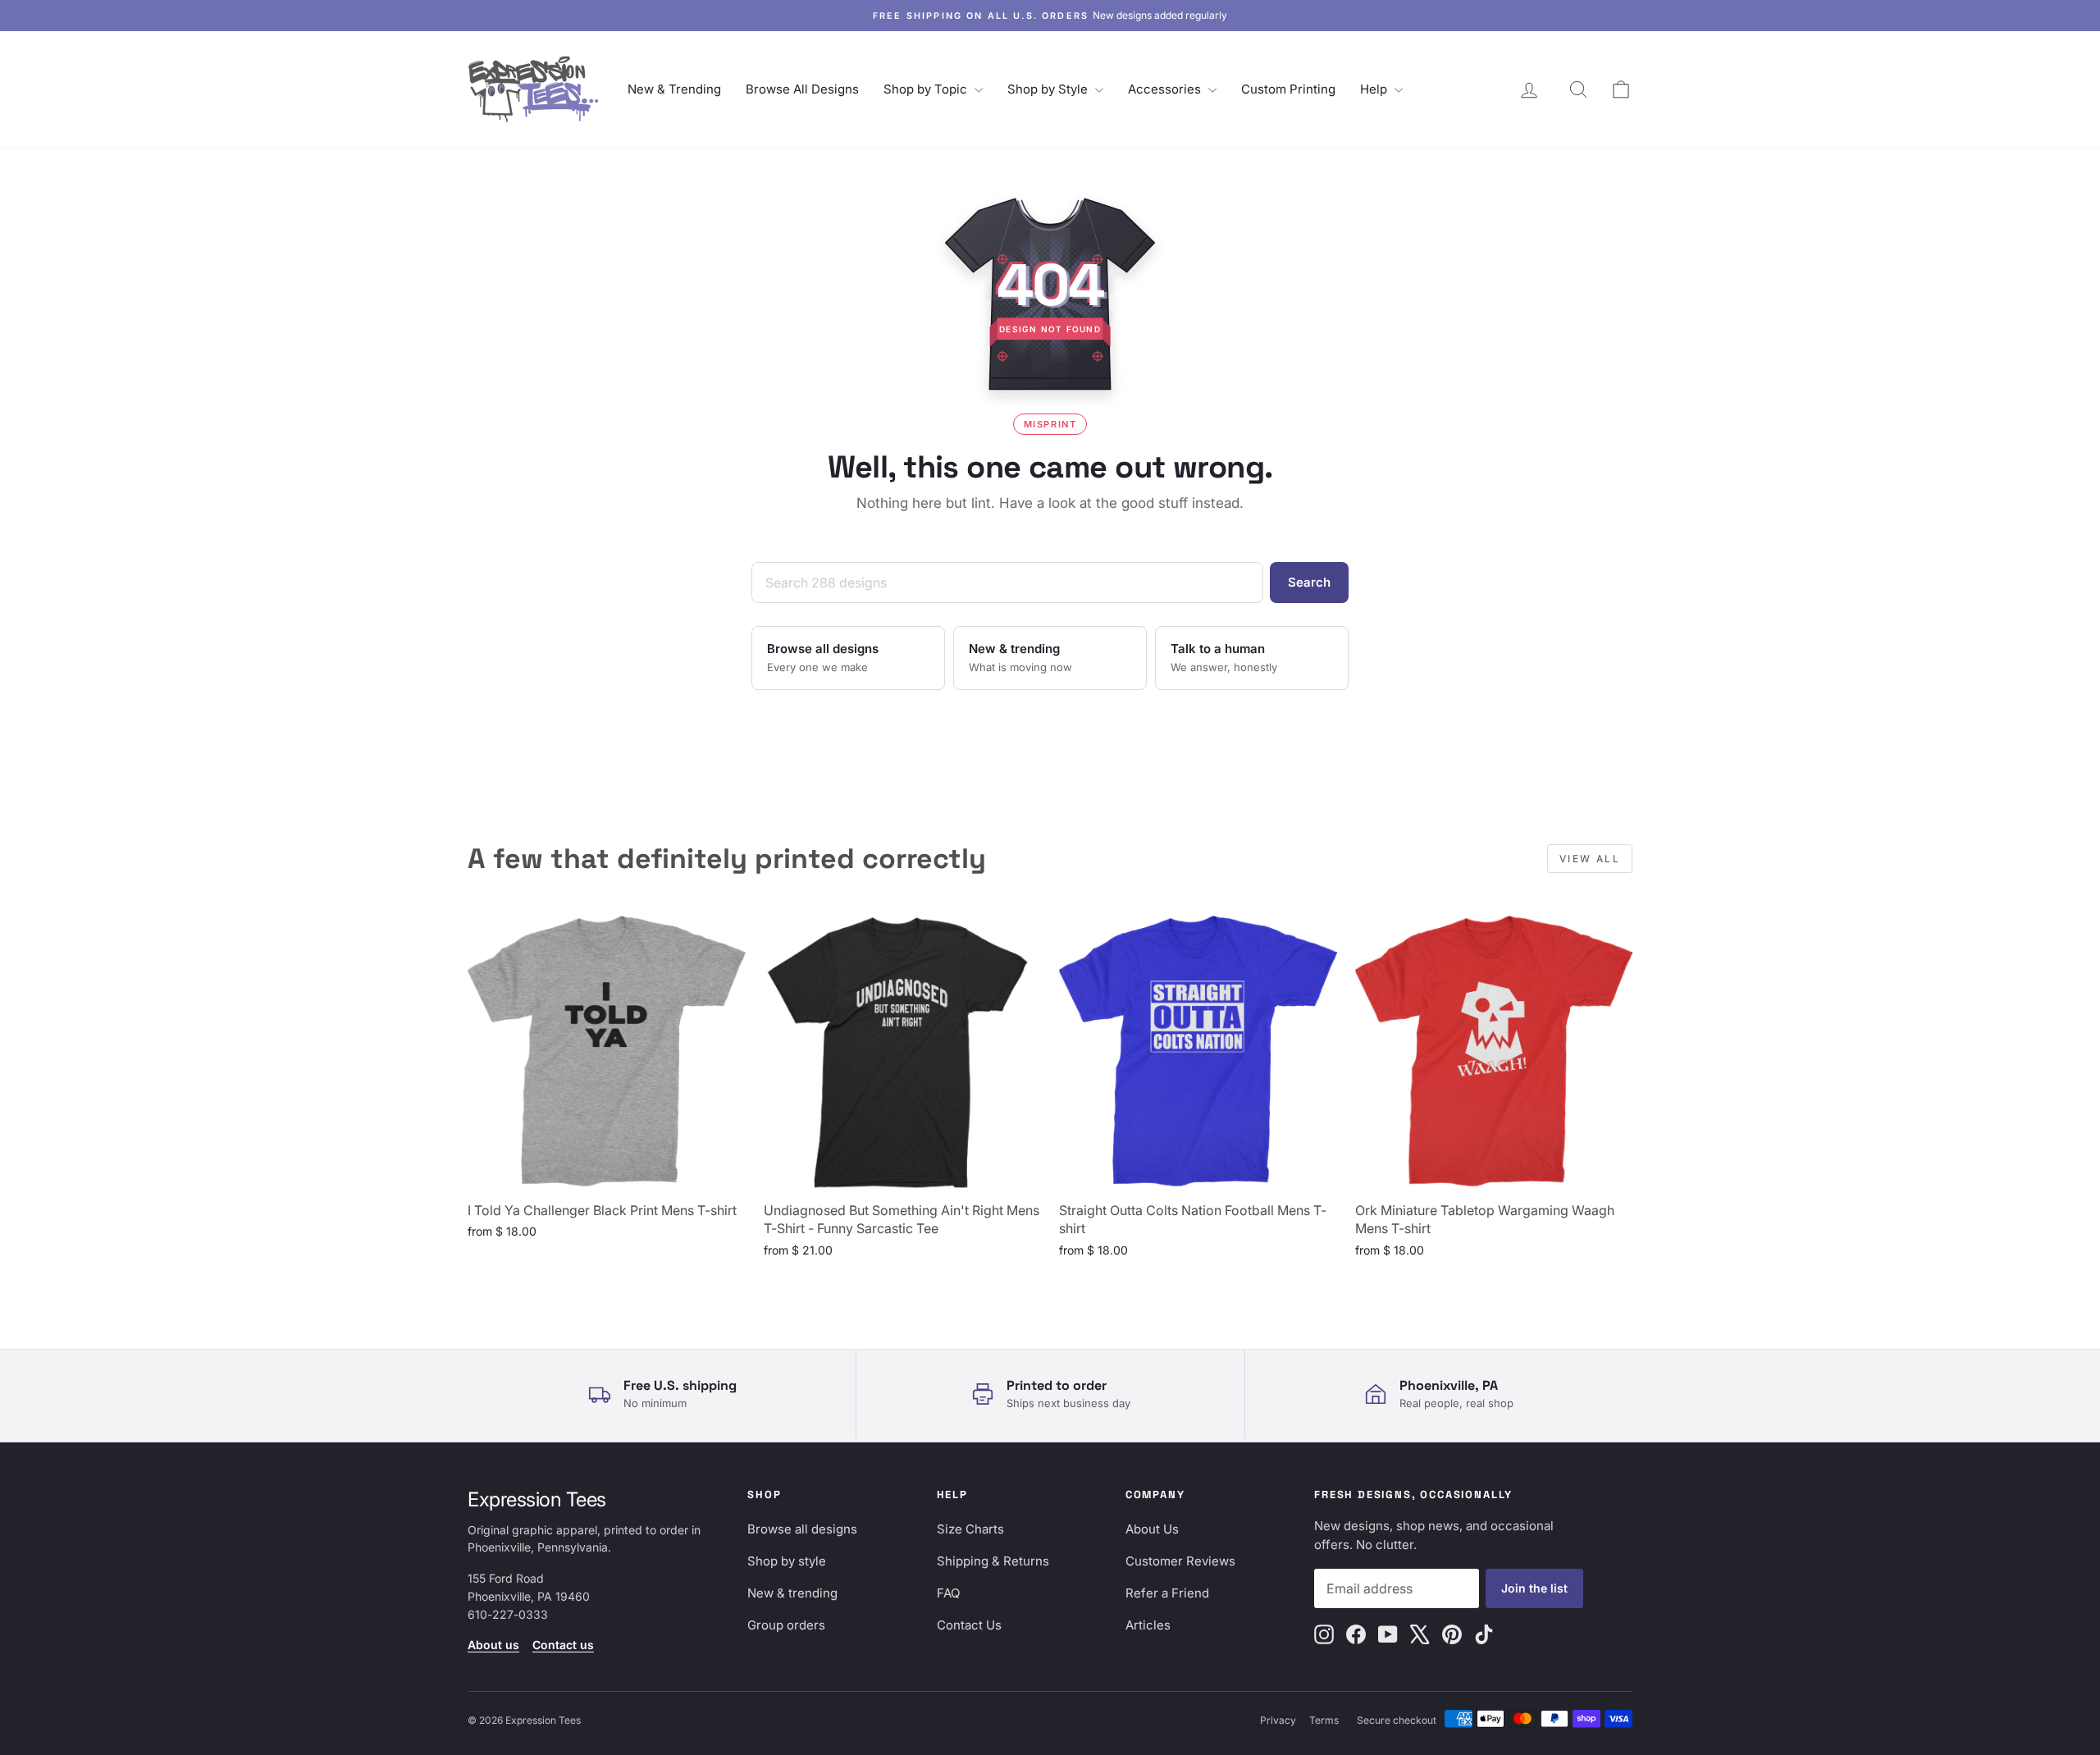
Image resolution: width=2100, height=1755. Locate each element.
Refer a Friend (1167, 1593)
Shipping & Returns (993, 1561)
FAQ (948, 1593)
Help (1375, 89)
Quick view (606, 1174)
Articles (1148, 1625)
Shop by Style (1049, 89)
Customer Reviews (1180, 1561)
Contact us (563, 1645)
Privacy (1278, 1720)
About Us (1152, 1529)
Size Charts (970, 1529)
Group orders (786, 1625)
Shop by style (787, 1561)
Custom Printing (1288, 89)
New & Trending (674, 89)
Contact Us (969, 1625)
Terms (1324, 1720)
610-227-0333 (508, 1614)
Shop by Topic (927, 89)
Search (1309, 582)
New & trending (792, 1593)
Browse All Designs (802, 89)
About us (493, 1645)
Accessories (1166, 89)
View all (1590, 859)
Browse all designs (802, 1529)
